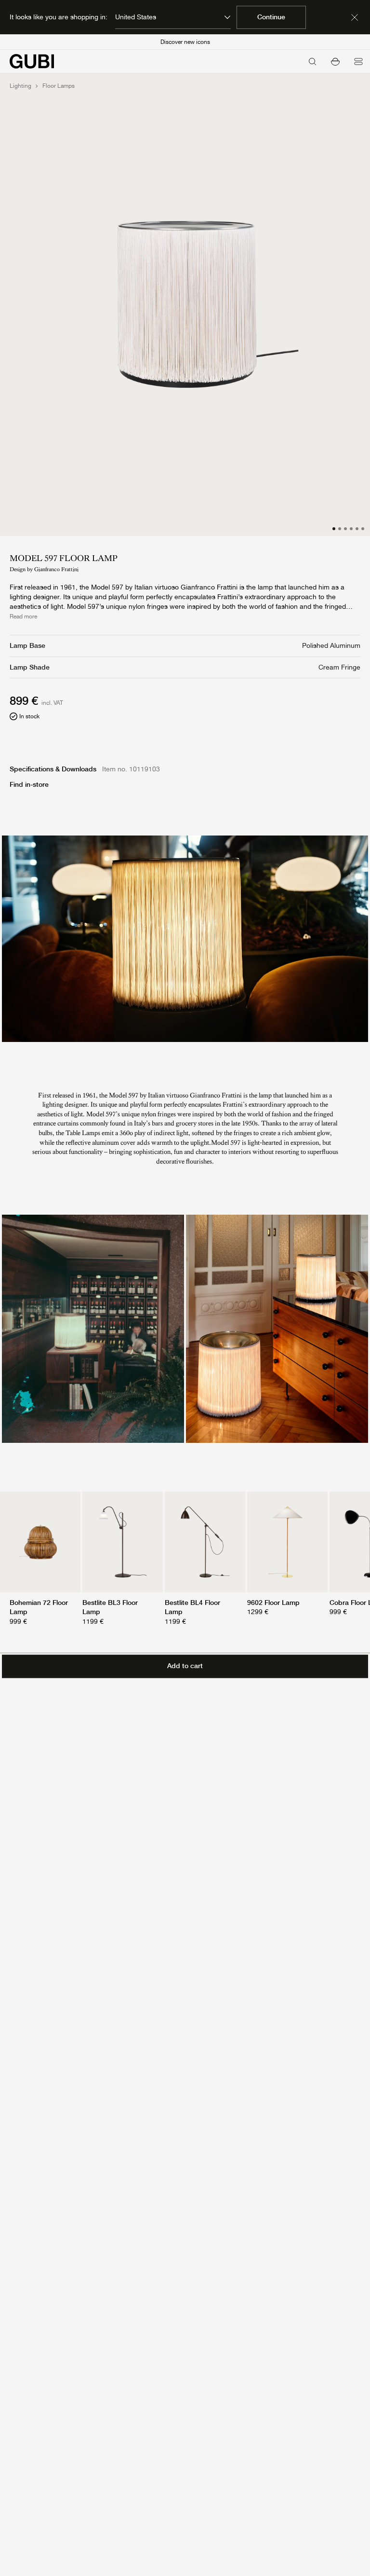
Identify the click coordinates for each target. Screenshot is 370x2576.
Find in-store (29, 784)
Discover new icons (185, 42)
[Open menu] (358, 61)
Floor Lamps (59, 86)
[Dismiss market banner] (355, 17)
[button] (335, 61)
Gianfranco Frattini (56, 569)
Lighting (20, 86)
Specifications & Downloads (53, 769)
